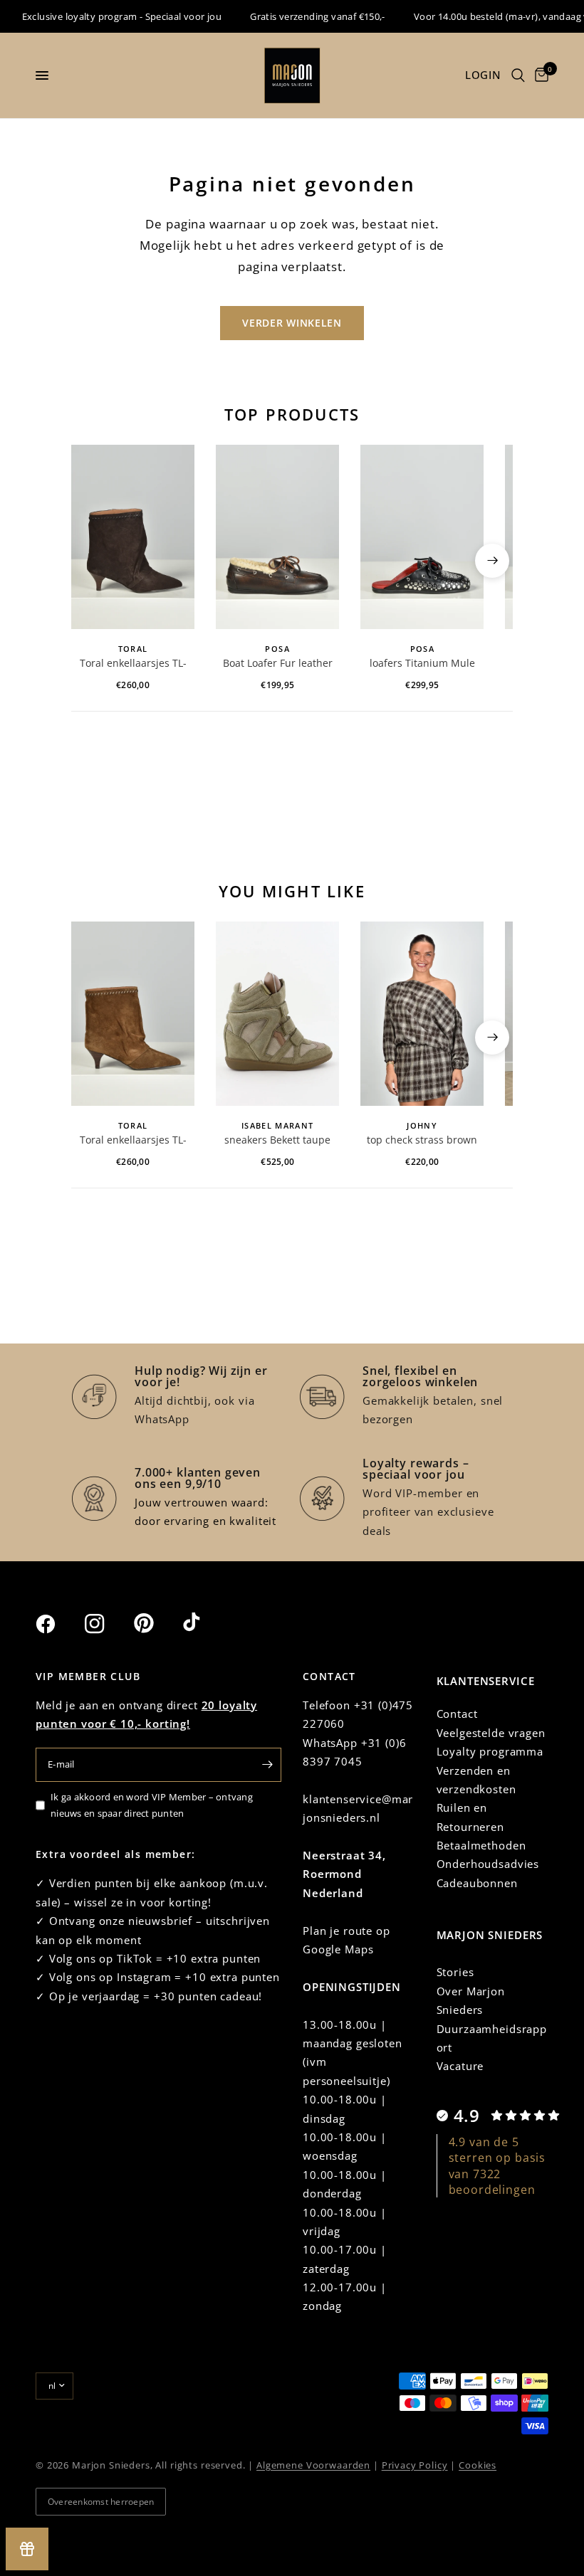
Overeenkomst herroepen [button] (101, 2502)
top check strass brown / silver (422, 1141)
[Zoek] (518, 75)
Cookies (478, 2465)
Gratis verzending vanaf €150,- (302, 16)
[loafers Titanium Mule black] (422, 537)
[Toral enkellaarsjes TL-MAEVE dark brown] (133, 537)
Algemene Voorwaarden (313, 2465)
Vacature (460, 2066)
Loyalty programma (490, 1751)
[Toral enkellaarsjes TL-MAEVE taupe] (133, 1014)
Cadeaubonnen (477, 1883)
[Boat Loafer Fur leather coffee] (277, 537)
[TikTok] (206, 1623)
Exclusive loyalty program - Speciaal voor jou (106, 16)
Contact (457, 1714)
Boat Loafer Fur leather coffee (278, 664)
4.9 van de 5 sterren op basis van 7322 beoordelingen (497, 2166)
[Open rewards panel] (27, 2549)
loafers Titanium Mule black (422, 664)
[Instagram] (108, 1624)
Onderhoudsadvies (488, 1864)
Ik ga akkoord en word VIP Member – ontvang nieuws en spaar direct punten (152, 1805)
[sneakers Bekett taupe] (277, 1014)
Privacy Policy (415, 2465)
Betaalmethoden (481, 1845)
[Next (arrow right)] (492, 561)
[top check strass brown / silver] (422, 1014)
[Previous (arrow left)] (92, 561)
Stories (455, 1972)
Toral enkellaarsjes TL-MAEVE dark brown (133, 664)
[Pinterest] (157, 1623)
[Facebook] (58, 1624)
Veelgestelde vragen (491, 1733)
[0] (539, 75)
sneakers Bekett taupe (277, 1140)
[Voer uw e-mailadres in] (267, 1765)
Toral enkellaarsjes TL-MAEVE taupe (133, 1141)
